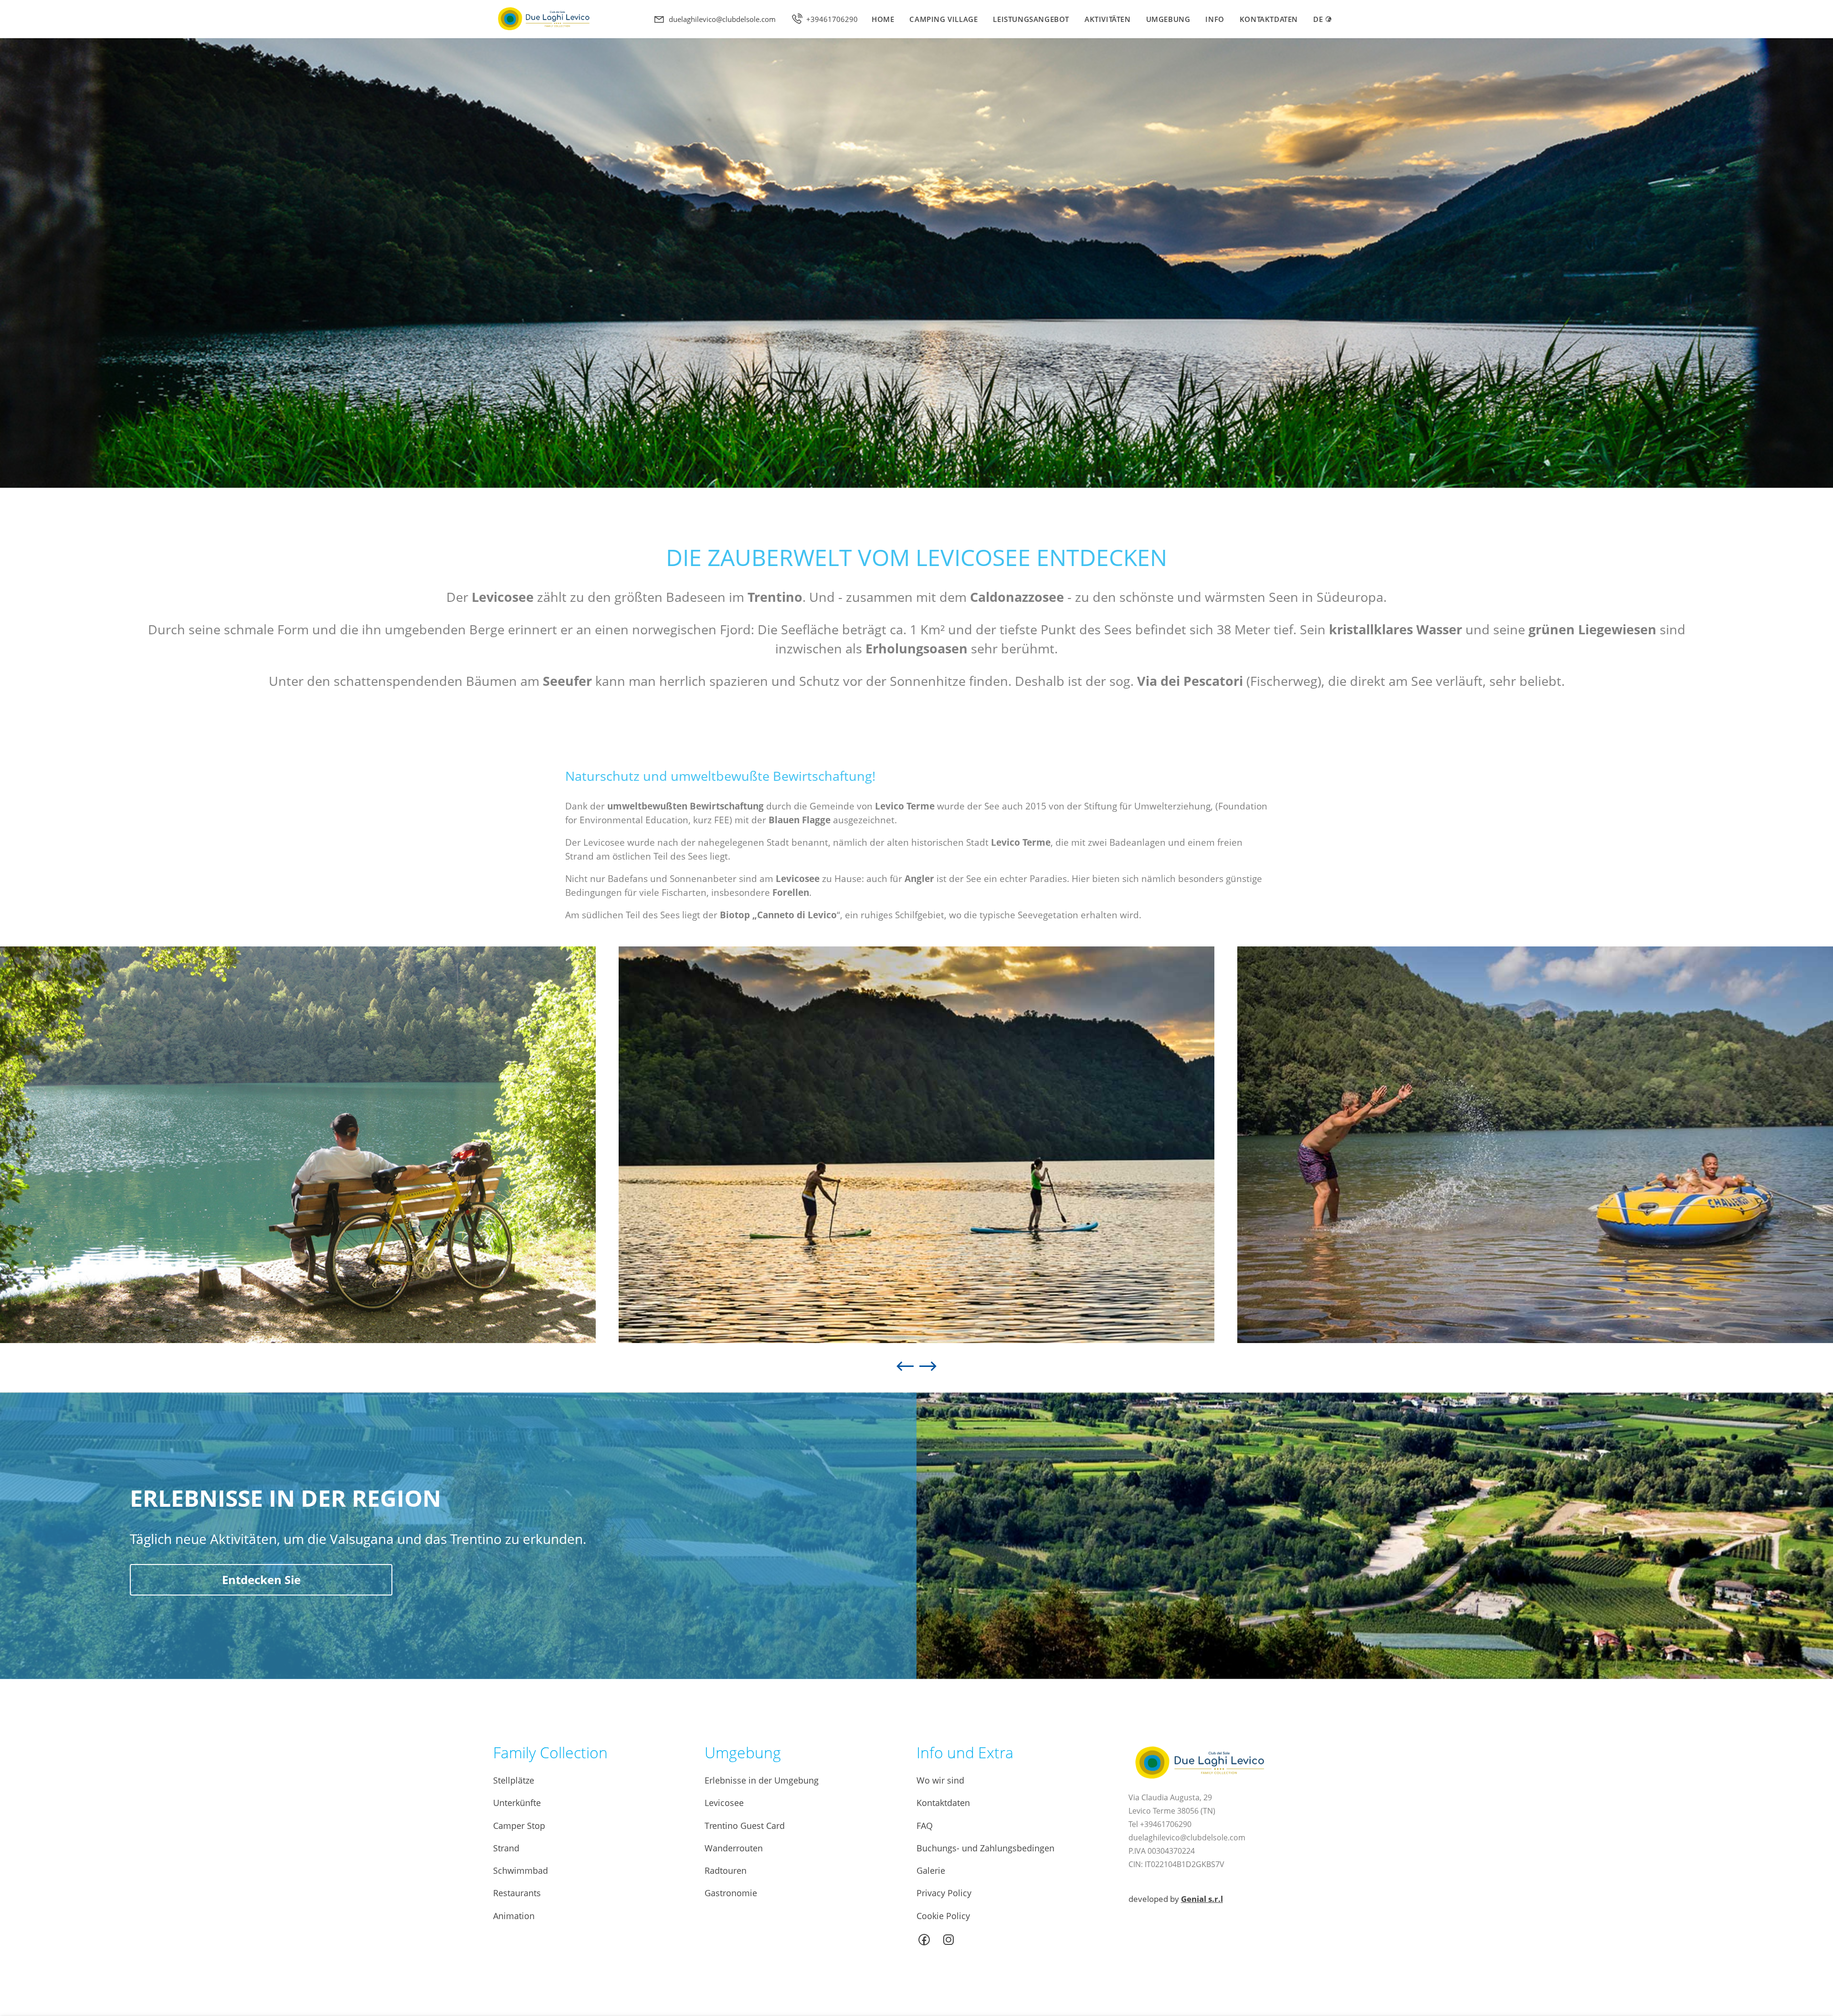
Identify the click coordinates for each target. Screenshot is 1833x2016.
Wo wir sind (940, 1780)
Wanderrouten (734, 1848)
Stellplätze (514, 1780)
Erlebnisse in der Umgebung (762, 1780)
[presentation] (905, 1360)
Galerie (931, 1870)
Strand (506, 1848)
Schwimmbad (521, 1870)
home (883, 19)
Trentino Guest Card (745, 1826)
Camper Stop (519, 1826)
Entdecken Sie (261, 1580)
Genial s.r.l (1202, 1899)
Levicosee (724, 1803)
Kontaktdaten (1269, 19)
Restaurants (517, 1893)
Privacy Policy (944, 1893)
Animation (514, 1916)
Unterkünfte (517, 1803)
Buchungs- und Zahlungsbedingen (985, 1848)
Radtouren (726, 1870)
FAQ (925, 1826)
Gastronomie (731, 1893)
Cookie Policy (943, 1916)
